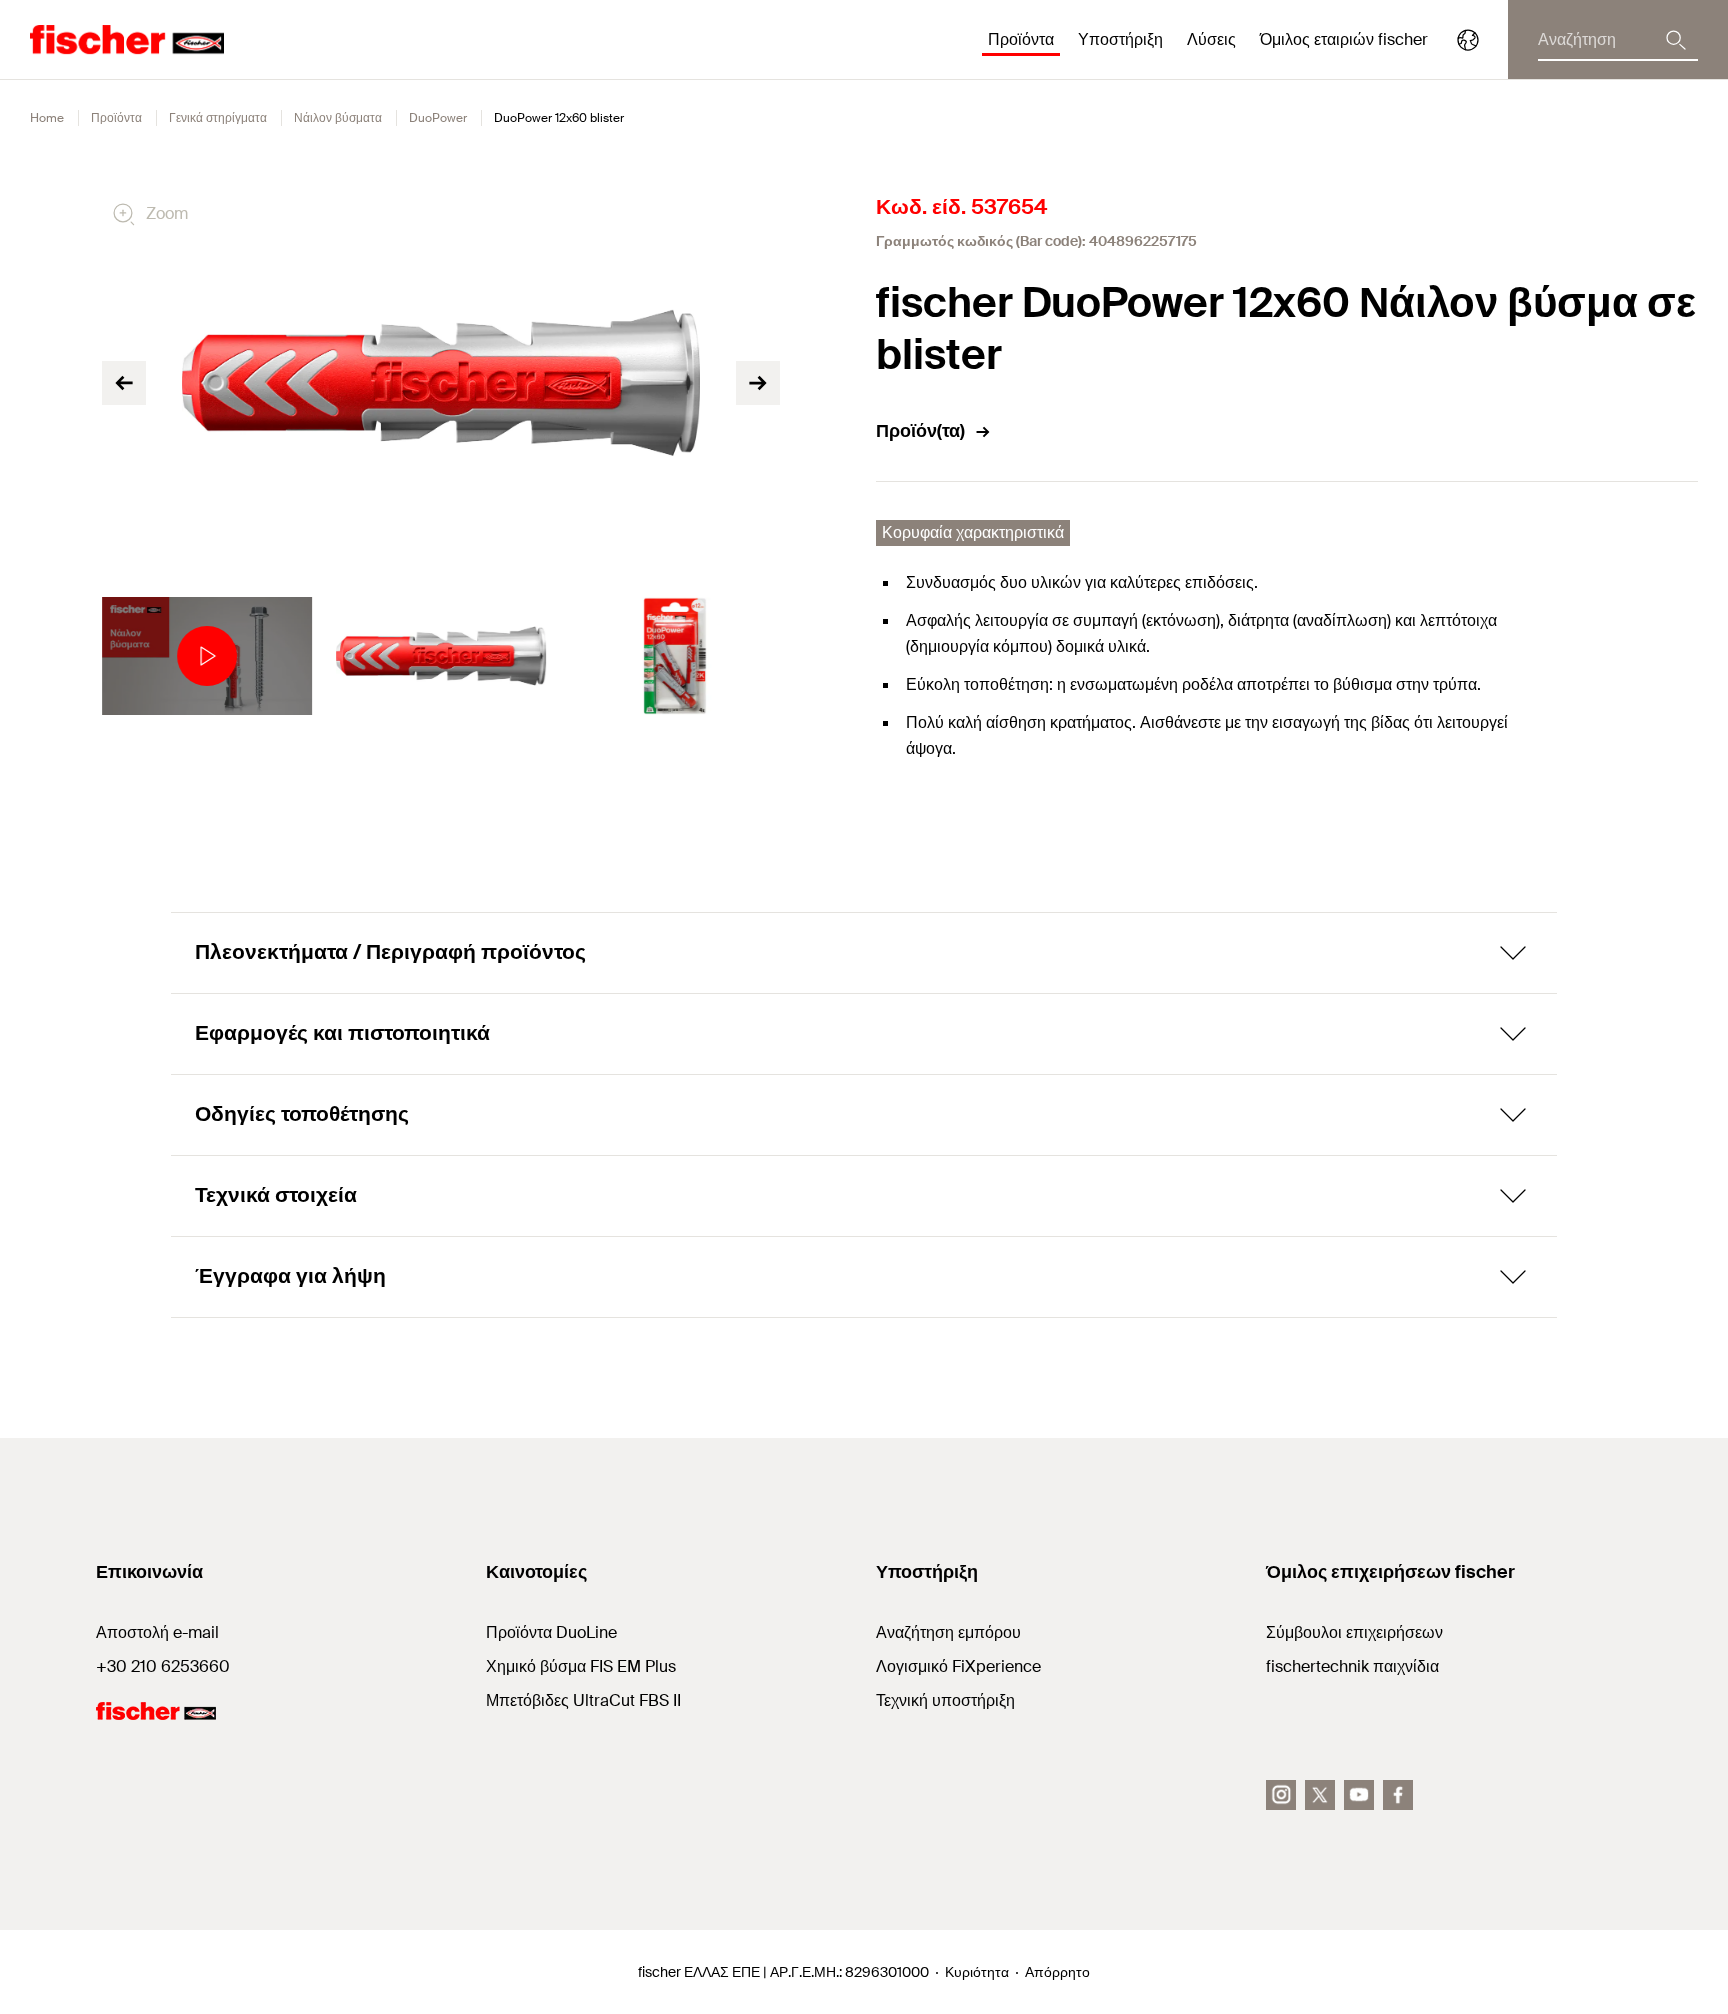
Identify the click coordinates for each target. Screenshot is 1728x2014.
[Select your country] (1468, 40)
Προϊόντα (116, 118)
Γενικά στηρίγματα (218, 118)
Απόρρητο (1057, 1972)
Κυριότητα (977, 1972)
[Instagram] (1281, 1795)
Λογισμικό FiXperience (958, 1666)
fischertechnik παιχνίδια (1352, 1666)
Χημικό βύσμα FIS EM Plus (581, 1666)
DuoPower (438, 118)
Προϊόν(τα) (920, 431)
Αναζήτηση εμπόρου (948, 1632)
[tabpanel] (207, 656)
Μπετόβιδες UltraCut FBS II (583, 1700)
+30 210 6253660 (163, 1666)
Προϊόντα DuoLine (551, 1632)
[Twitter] (1320, 1795)
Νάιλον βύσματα (338, 118)
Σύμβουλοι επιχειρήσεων (1354, 1632)
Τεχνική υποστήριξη (945, 1700)
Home (47, 118)
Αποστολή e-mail (157, 1632)
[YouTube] (1359, 1795)
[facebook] (1398, 1795)
